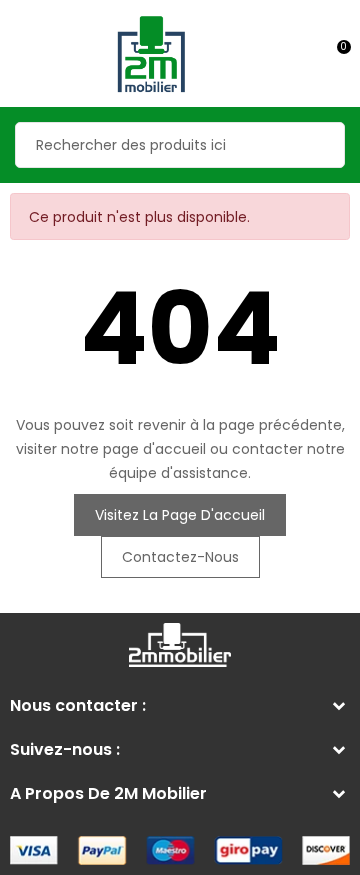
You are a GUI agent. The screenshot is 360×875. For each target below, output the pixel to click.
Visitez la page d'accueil (180, 515)
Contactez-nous (180, 557)
